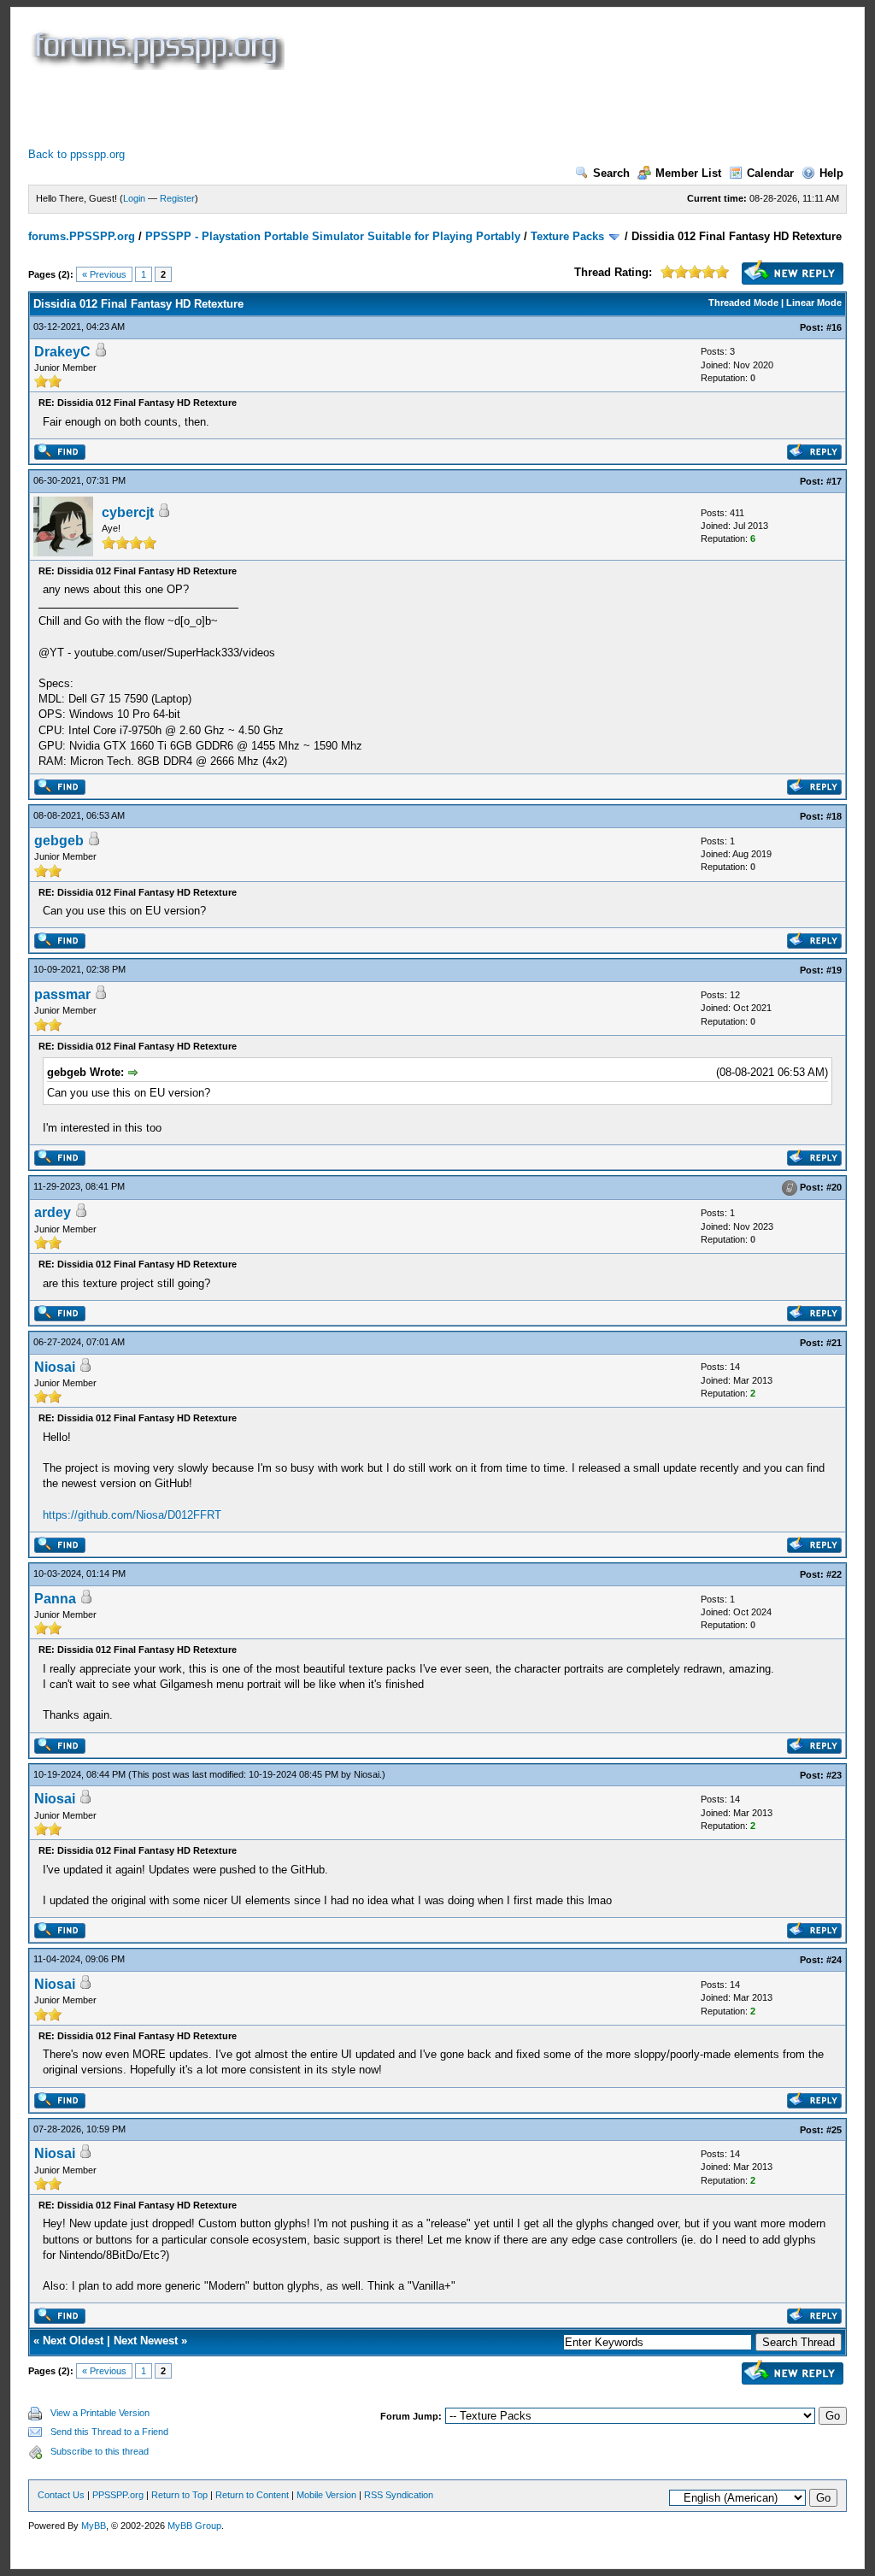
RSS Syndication (399, 2495)
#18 (834, 816)
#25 (834, 2130)
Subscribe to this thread (100, 2451)
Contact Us (61, 2495)
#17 (834, 481)
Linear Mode (814, 303)
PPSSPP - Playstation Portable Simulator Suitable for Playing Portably (333, 236)
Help (831, 173)
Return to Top (179, 2495)
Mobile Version (326, 2495)
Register (177, 198)
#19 (834, 970)
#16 (834, 327)
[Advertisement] (339, 109)
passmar (62, 994)
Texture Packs (567, 236)
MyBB (94, 2526)
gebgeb (59, 841)
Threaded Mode (743, 303)
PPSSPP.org (118, 2495)
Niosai (55, 1367)
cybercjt (128, 512)
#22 (834, 1574)
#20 (834, 1188)
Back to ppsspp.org (76, 154)
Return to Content (252, 2495)
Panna (55, 1599)
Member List (688, 173)
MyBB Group (194, 2526)
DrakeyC (62, 352)
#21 (834, 1343)
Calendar (770, 173)
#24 (834, 1960)
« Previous (104, 274)
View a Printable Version (100, 2413)
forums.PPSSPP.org (82, 236)
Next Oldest (73, 2341)
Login (134, 198)
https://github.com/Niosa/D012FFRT (132, 1515)
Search (611, 173)
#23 (834, 1775)
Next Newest (146, 2341)
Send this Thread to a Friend (109, 2432)
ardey (53, 1212)
